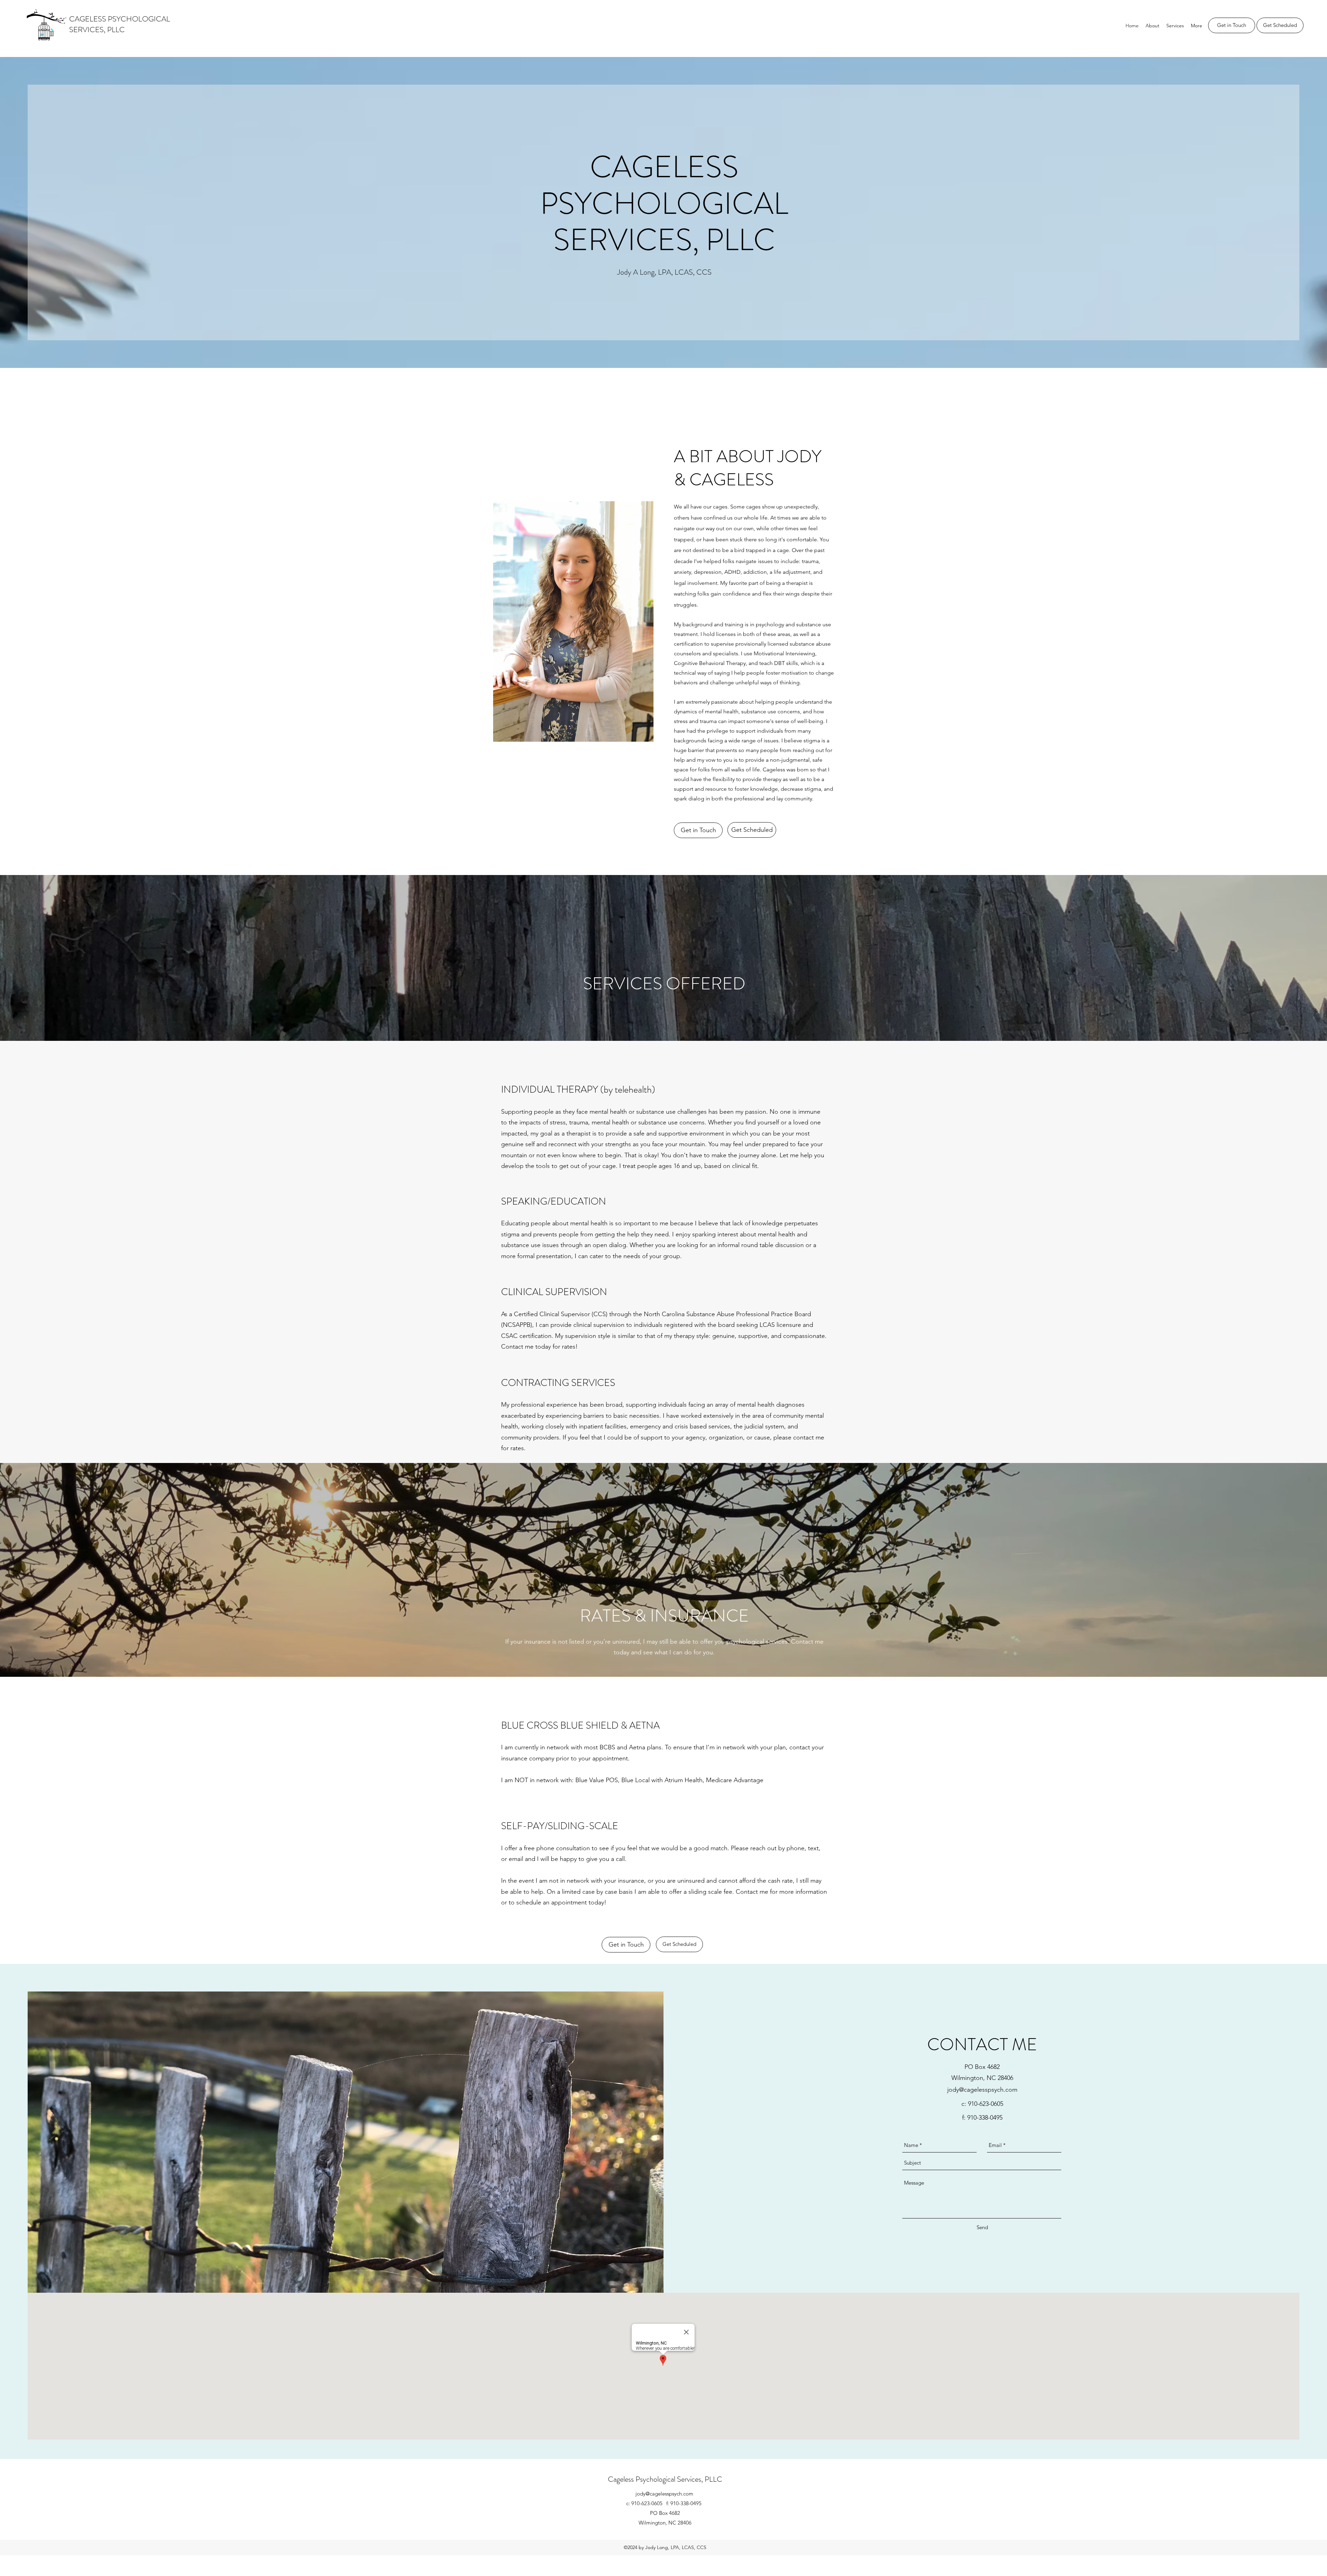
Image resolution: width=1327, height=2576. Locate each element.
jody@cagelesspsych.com (982, 2090)
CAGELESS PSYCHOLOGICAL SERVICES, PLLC (120, 24)
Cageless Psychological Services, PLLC (665, 2479)
